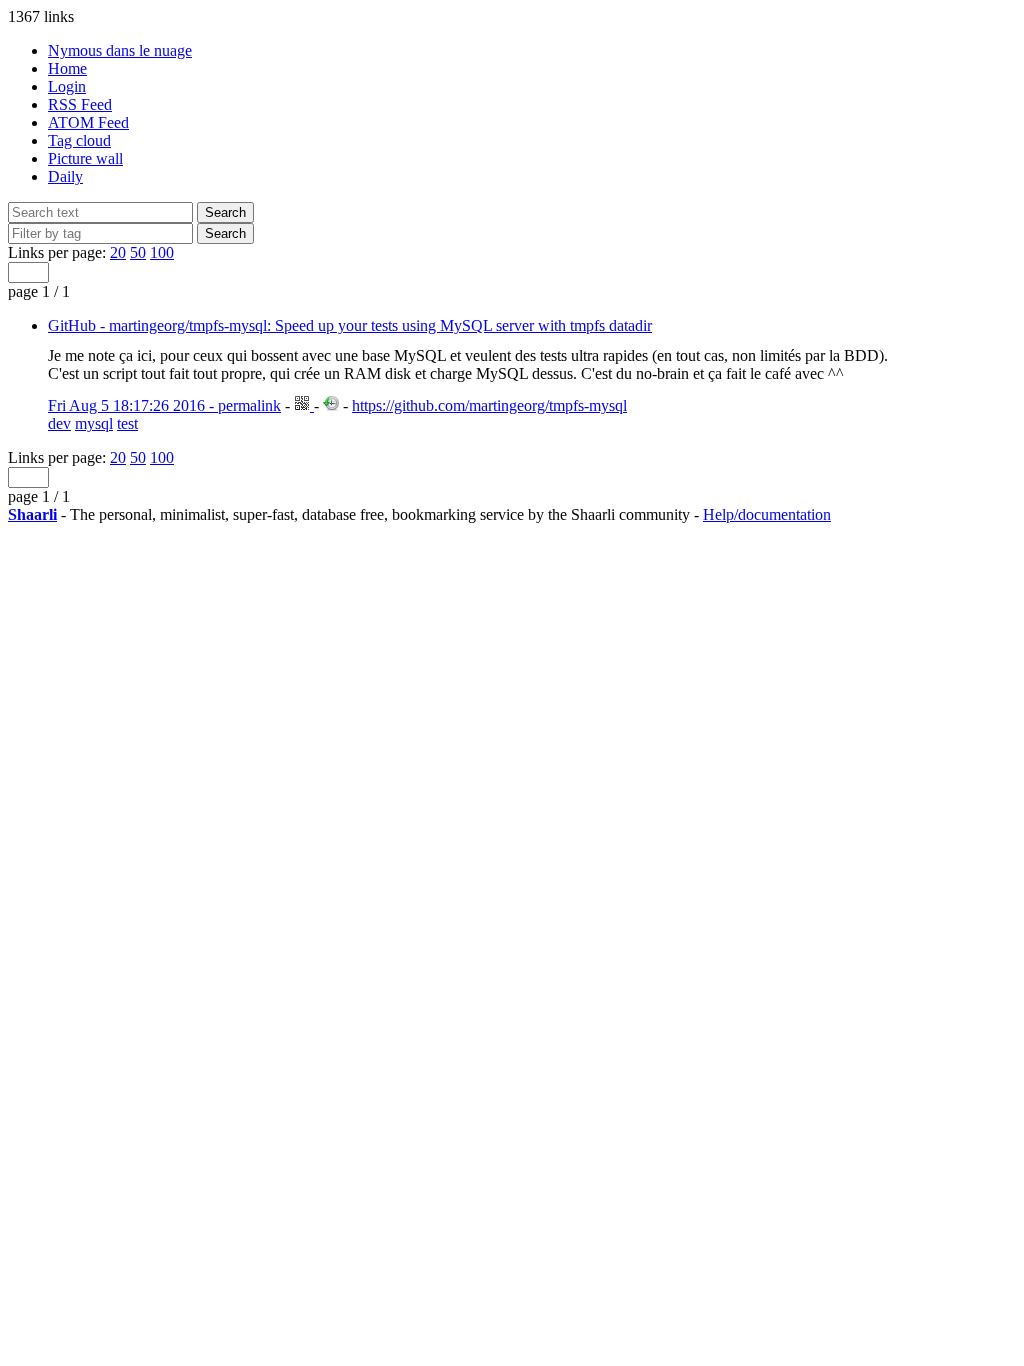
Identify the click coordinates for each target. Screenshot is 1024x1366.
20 (118, 252)
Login (67, 86)
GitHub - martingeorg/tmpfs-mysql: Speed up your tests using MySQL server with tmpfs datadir (350, 325)
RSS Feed (80, 104)
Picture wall (85, 158)
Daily (65, 176)
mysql (94, 423)
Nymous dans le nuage (120, 50)
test (127, 423)
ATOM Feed (88, 122)
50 (138, 252)
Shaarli (32, 514)
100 (162, 252)
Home (67, 68)
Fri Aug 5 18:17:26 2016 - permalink (164, 405)
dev (59, 423)
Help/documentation (767, 514)
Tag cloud (79, 140)
